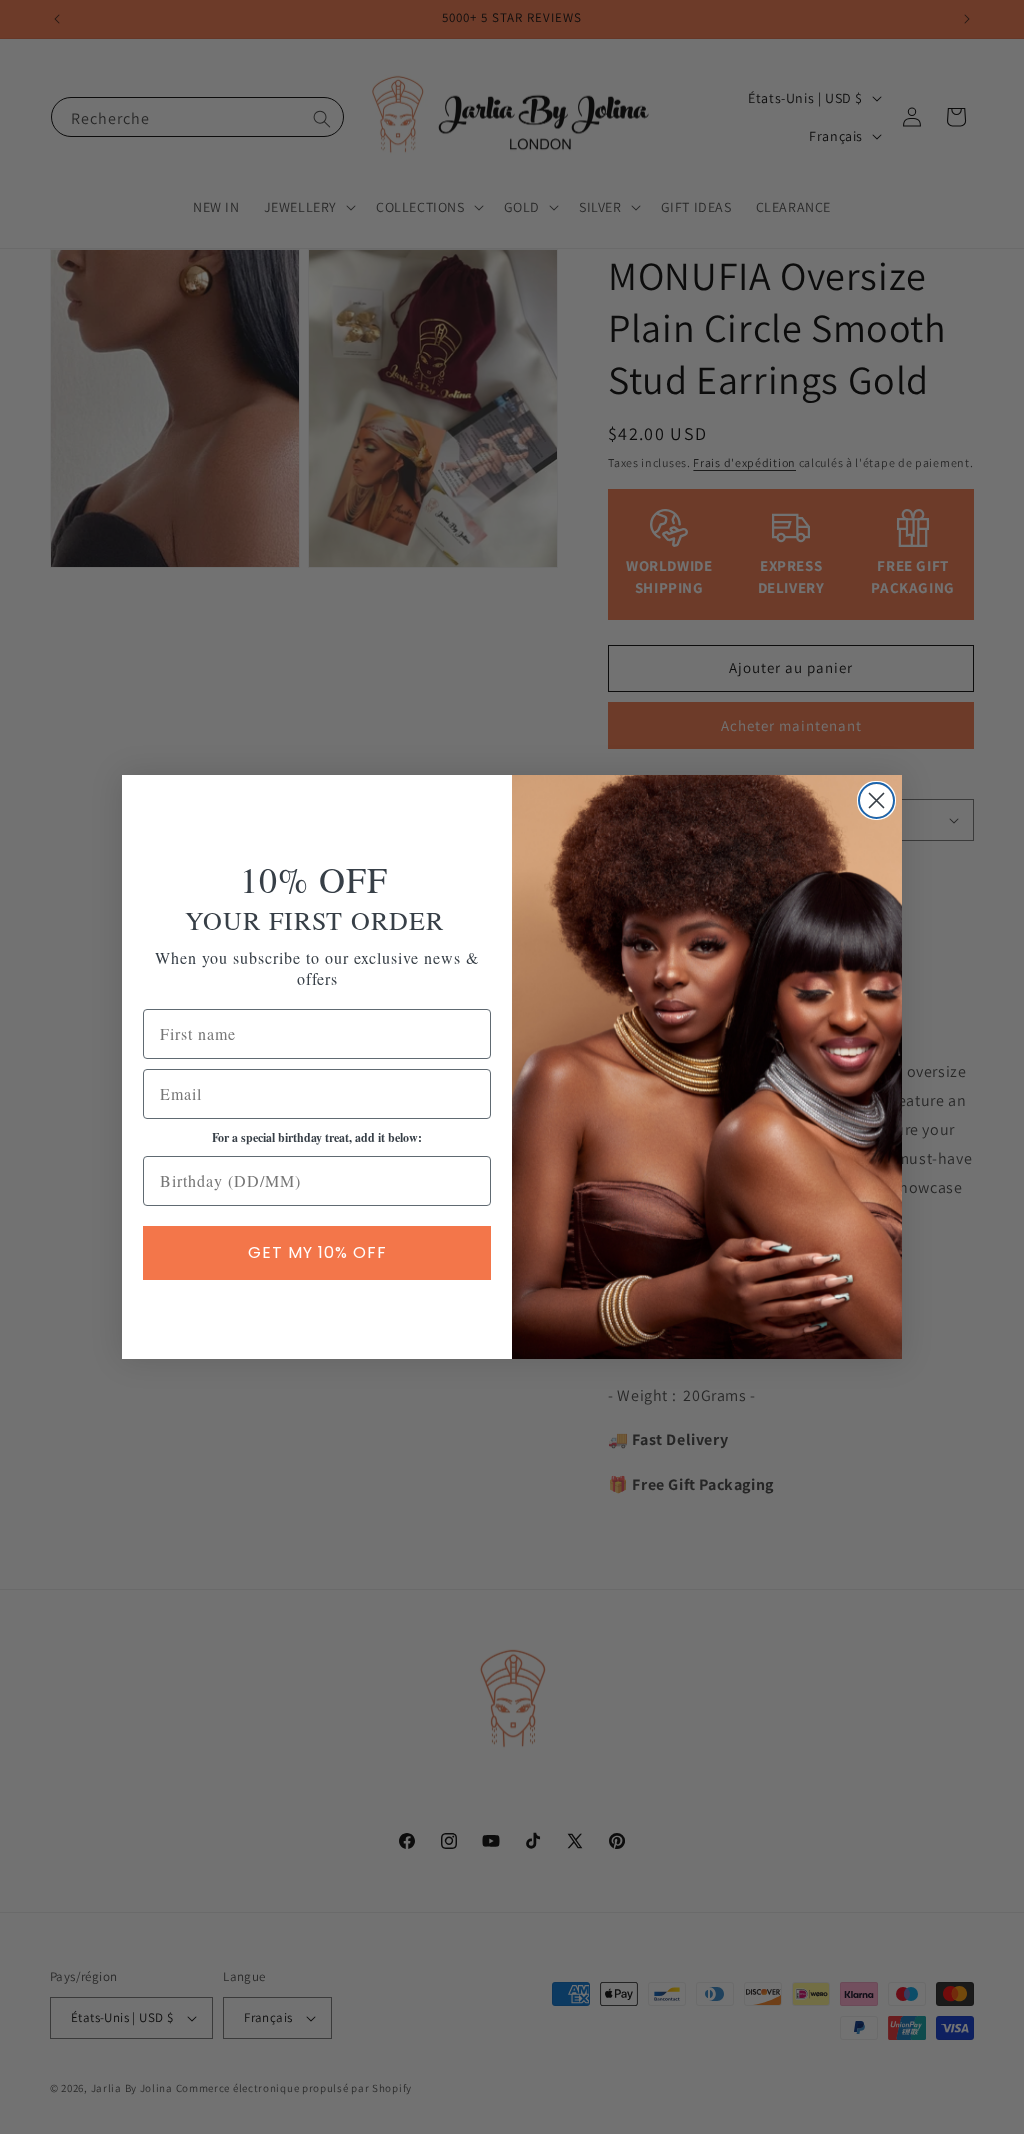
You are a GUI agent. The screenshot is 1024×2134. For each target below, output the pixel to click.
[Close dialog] (876, 800)
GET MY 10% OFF (317, 1252)
